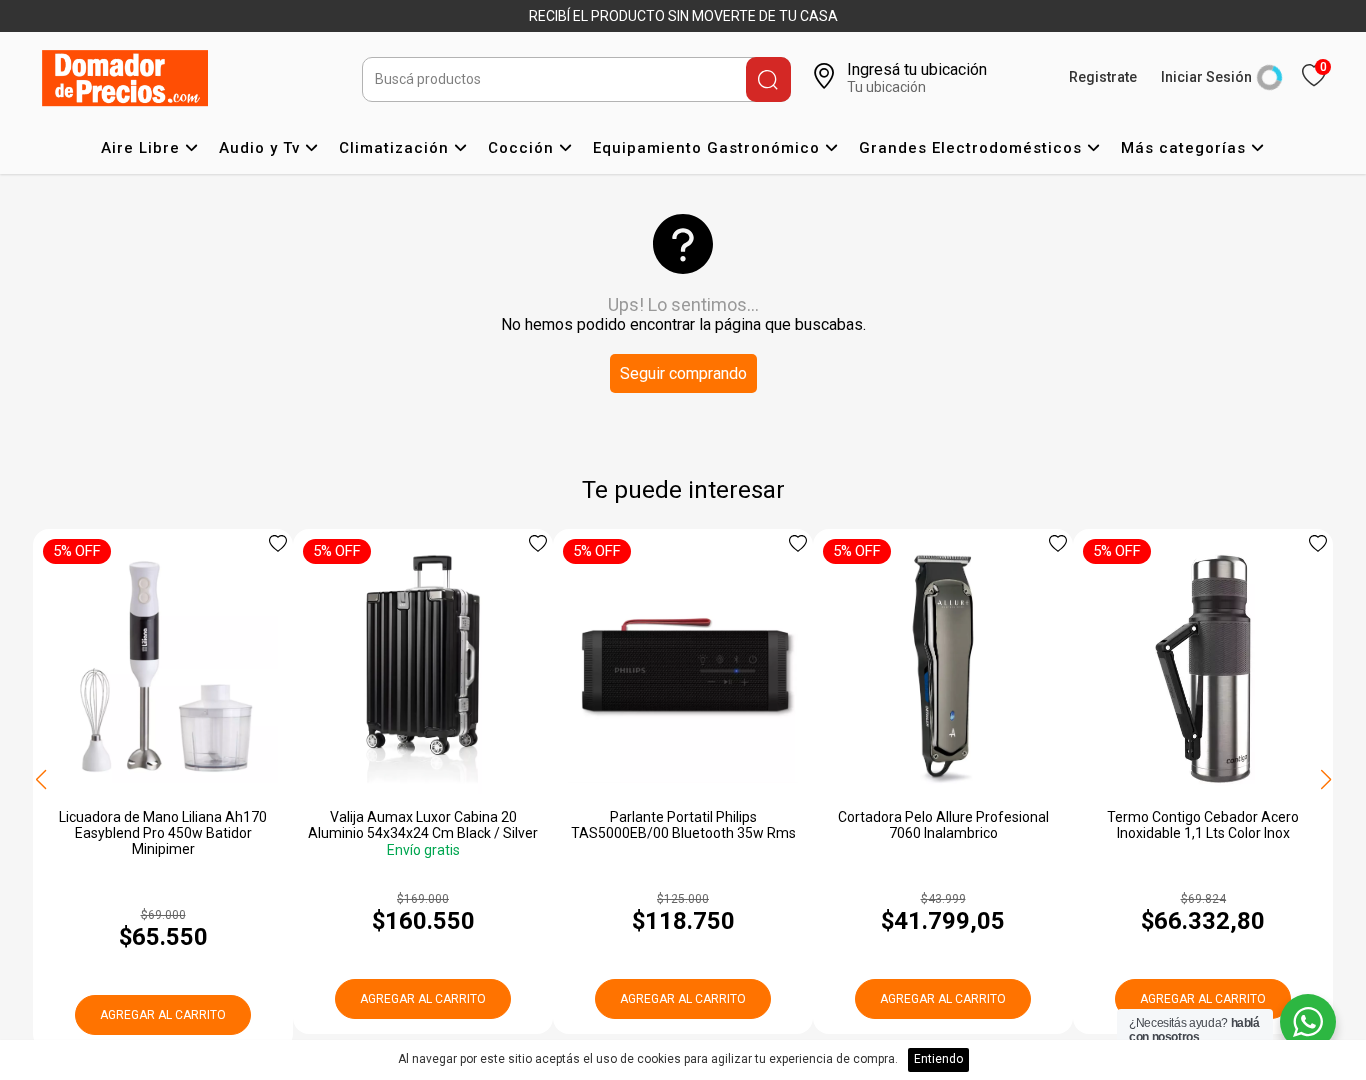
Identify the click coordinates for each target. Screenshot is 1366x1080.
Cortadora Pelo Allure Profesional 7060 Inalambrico (943, 825)
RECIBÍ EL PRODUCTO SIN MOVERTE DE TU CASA (683, 16)
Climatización (396, 148)
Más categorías (1186, 148)
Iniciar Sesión (1206, 77)
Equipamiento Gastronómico (709, 148)
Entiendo (938, 1059)
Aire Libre (143, 148)
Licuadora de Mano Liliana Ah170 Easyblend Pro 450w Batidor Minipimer (163, 833)
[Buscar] (768, 79)
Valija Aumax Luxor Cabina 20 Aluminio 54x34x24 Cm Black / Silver (423, 825)
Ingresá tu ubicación (917, 69)
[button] (1325, 780)
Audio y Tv (262, 148)
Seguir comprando (683, 373)
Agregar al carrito (163, 1015)
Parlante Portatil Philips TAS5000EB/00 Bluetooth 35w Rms (683, 825)
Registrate (1103, 77)
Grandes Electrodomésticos (973, 148)
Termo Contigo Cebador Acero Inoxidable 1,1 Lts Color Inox (1203, 825)
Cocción (523, 148)
